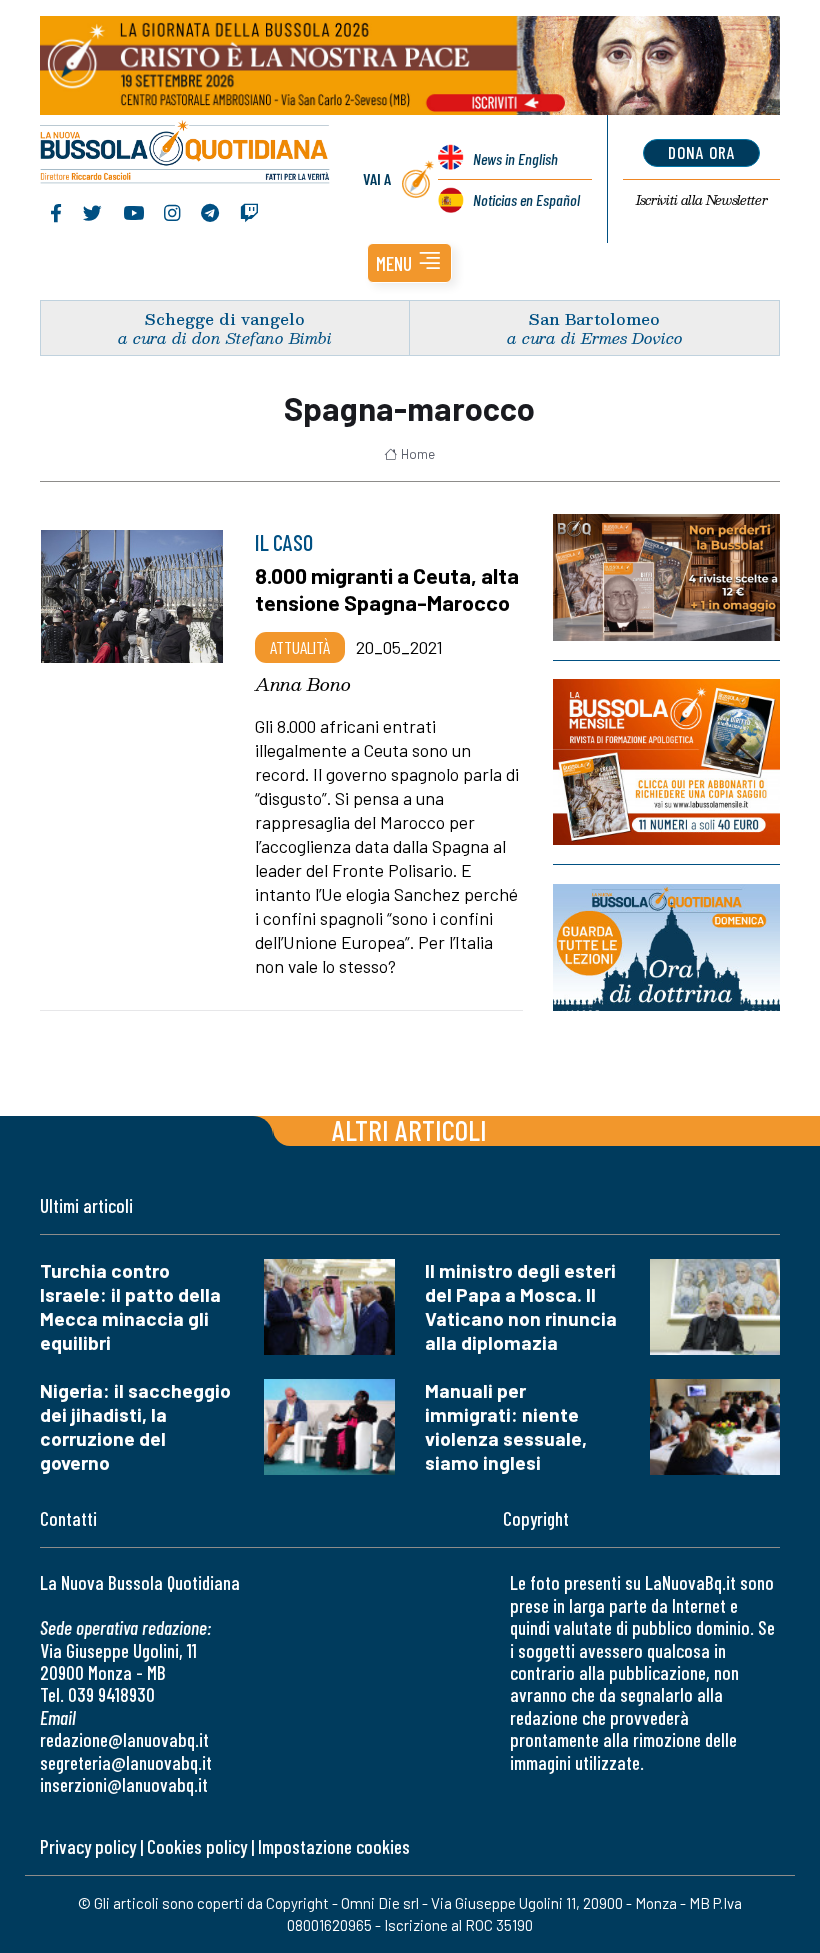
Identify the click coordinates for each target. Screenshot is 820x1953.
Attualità (300, 647)
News (515, 158)
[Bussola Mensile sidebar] (666, 762)
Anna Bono (303, 684)
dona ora (701, 152)
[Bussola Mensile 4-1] (666, 577)
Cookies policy (197, 1846)
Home (418, 454)
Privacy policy (88, 1846)
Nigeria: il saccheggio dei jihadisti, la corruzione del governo (135, 1426)
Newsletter (701, 200)
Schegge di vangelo (225, 318)
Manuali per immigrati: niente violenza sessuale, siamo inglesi (506, 1426)
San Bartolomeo (594, 318)
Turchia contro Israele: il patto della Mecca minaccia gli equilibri (130, 1306)
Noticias (526, 199)
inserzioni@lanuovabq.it (124, 1784)
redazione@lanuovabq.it (124, 1739)
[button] (409, 263)
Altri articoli (409, 1129)
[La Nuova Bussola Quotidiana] (185, 154)
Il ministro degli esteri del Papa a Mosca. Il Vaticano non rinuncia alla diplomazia (521, 1306)
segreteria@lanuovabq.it (126, 1762)
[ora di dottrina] (666, 947)
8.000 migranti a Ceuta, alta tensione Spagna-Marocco (387, 588)
